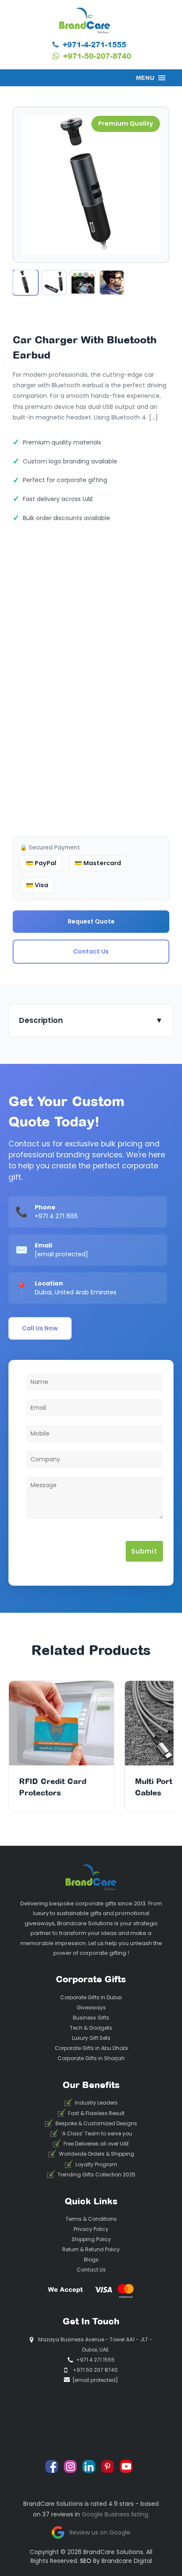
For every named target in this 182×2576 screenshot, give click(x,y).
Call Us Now (40, 1328)
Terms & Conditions (91, 2219)
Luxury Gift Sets (91, 2038)
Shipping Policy (91, 2239)
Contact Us (91, 951)
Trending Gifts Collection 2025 (97, 2175)
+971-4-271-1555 (93, 44)
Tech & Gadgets (91, 2028)
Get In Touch (91, 2321)
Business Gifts (91, 2018)
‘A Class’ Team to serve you (97, 2133)
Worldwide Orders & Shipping (97, 2154)
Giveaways (91, 2007)
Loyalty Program (96, 2164)
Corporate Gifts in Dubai (91, 1997)
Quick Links (91, 2201)
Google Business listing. (116, 2514)
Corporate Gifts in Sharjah (91, 2058)
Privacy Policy (91, 2229)
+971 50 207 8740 (95, 2370)
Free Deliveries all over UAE (96, 2144)
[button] (145, 78)
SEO (86, 2561)
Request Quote (91, 921)
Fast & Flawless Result (96, 2113)
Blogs (91, 2259)
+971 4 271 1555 (56, 1216)
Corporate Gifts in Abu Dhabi (91, 2048)
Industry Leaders (96, 2103)
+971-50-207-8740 (96, 56)
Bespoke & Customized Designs (96, 2123)
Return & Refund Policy (91, 2249)
